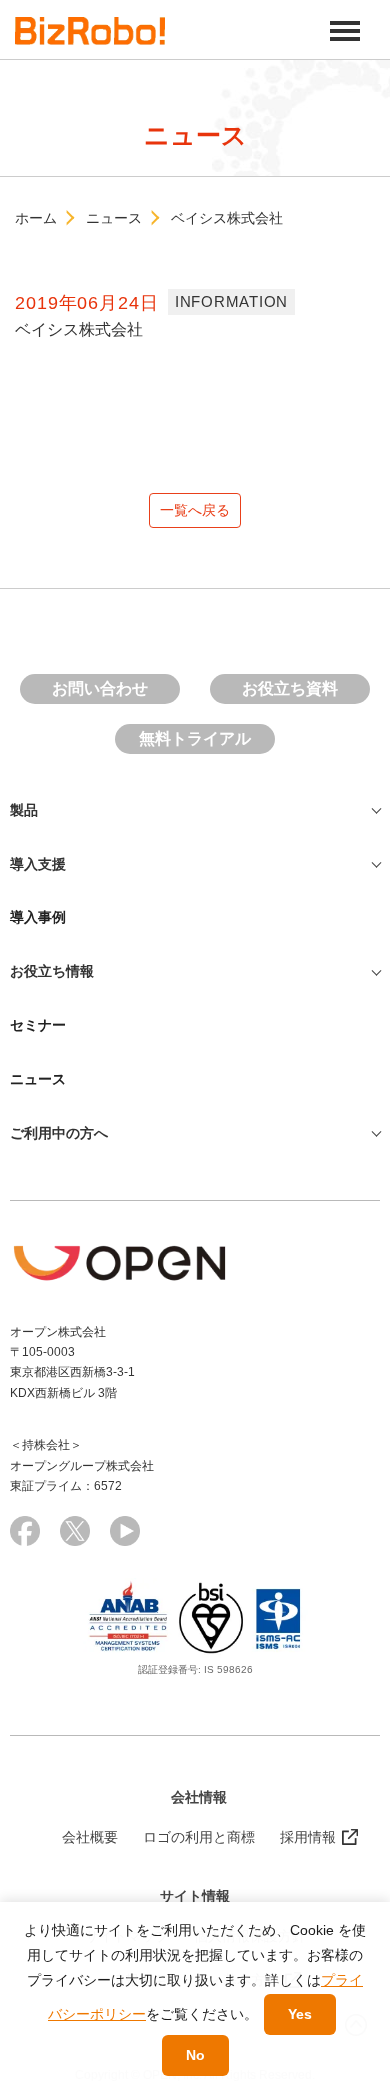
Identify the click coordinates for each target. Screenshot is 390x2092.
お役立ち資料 (290, 688)
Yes (300, 2014)
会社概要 (90, 1837)
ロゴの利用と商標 (199, 1837)
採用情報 (308, 1837)
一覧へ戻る (195, 510)
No (195, 2055)
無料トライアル (195, 738)
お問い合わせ (100, 688)
